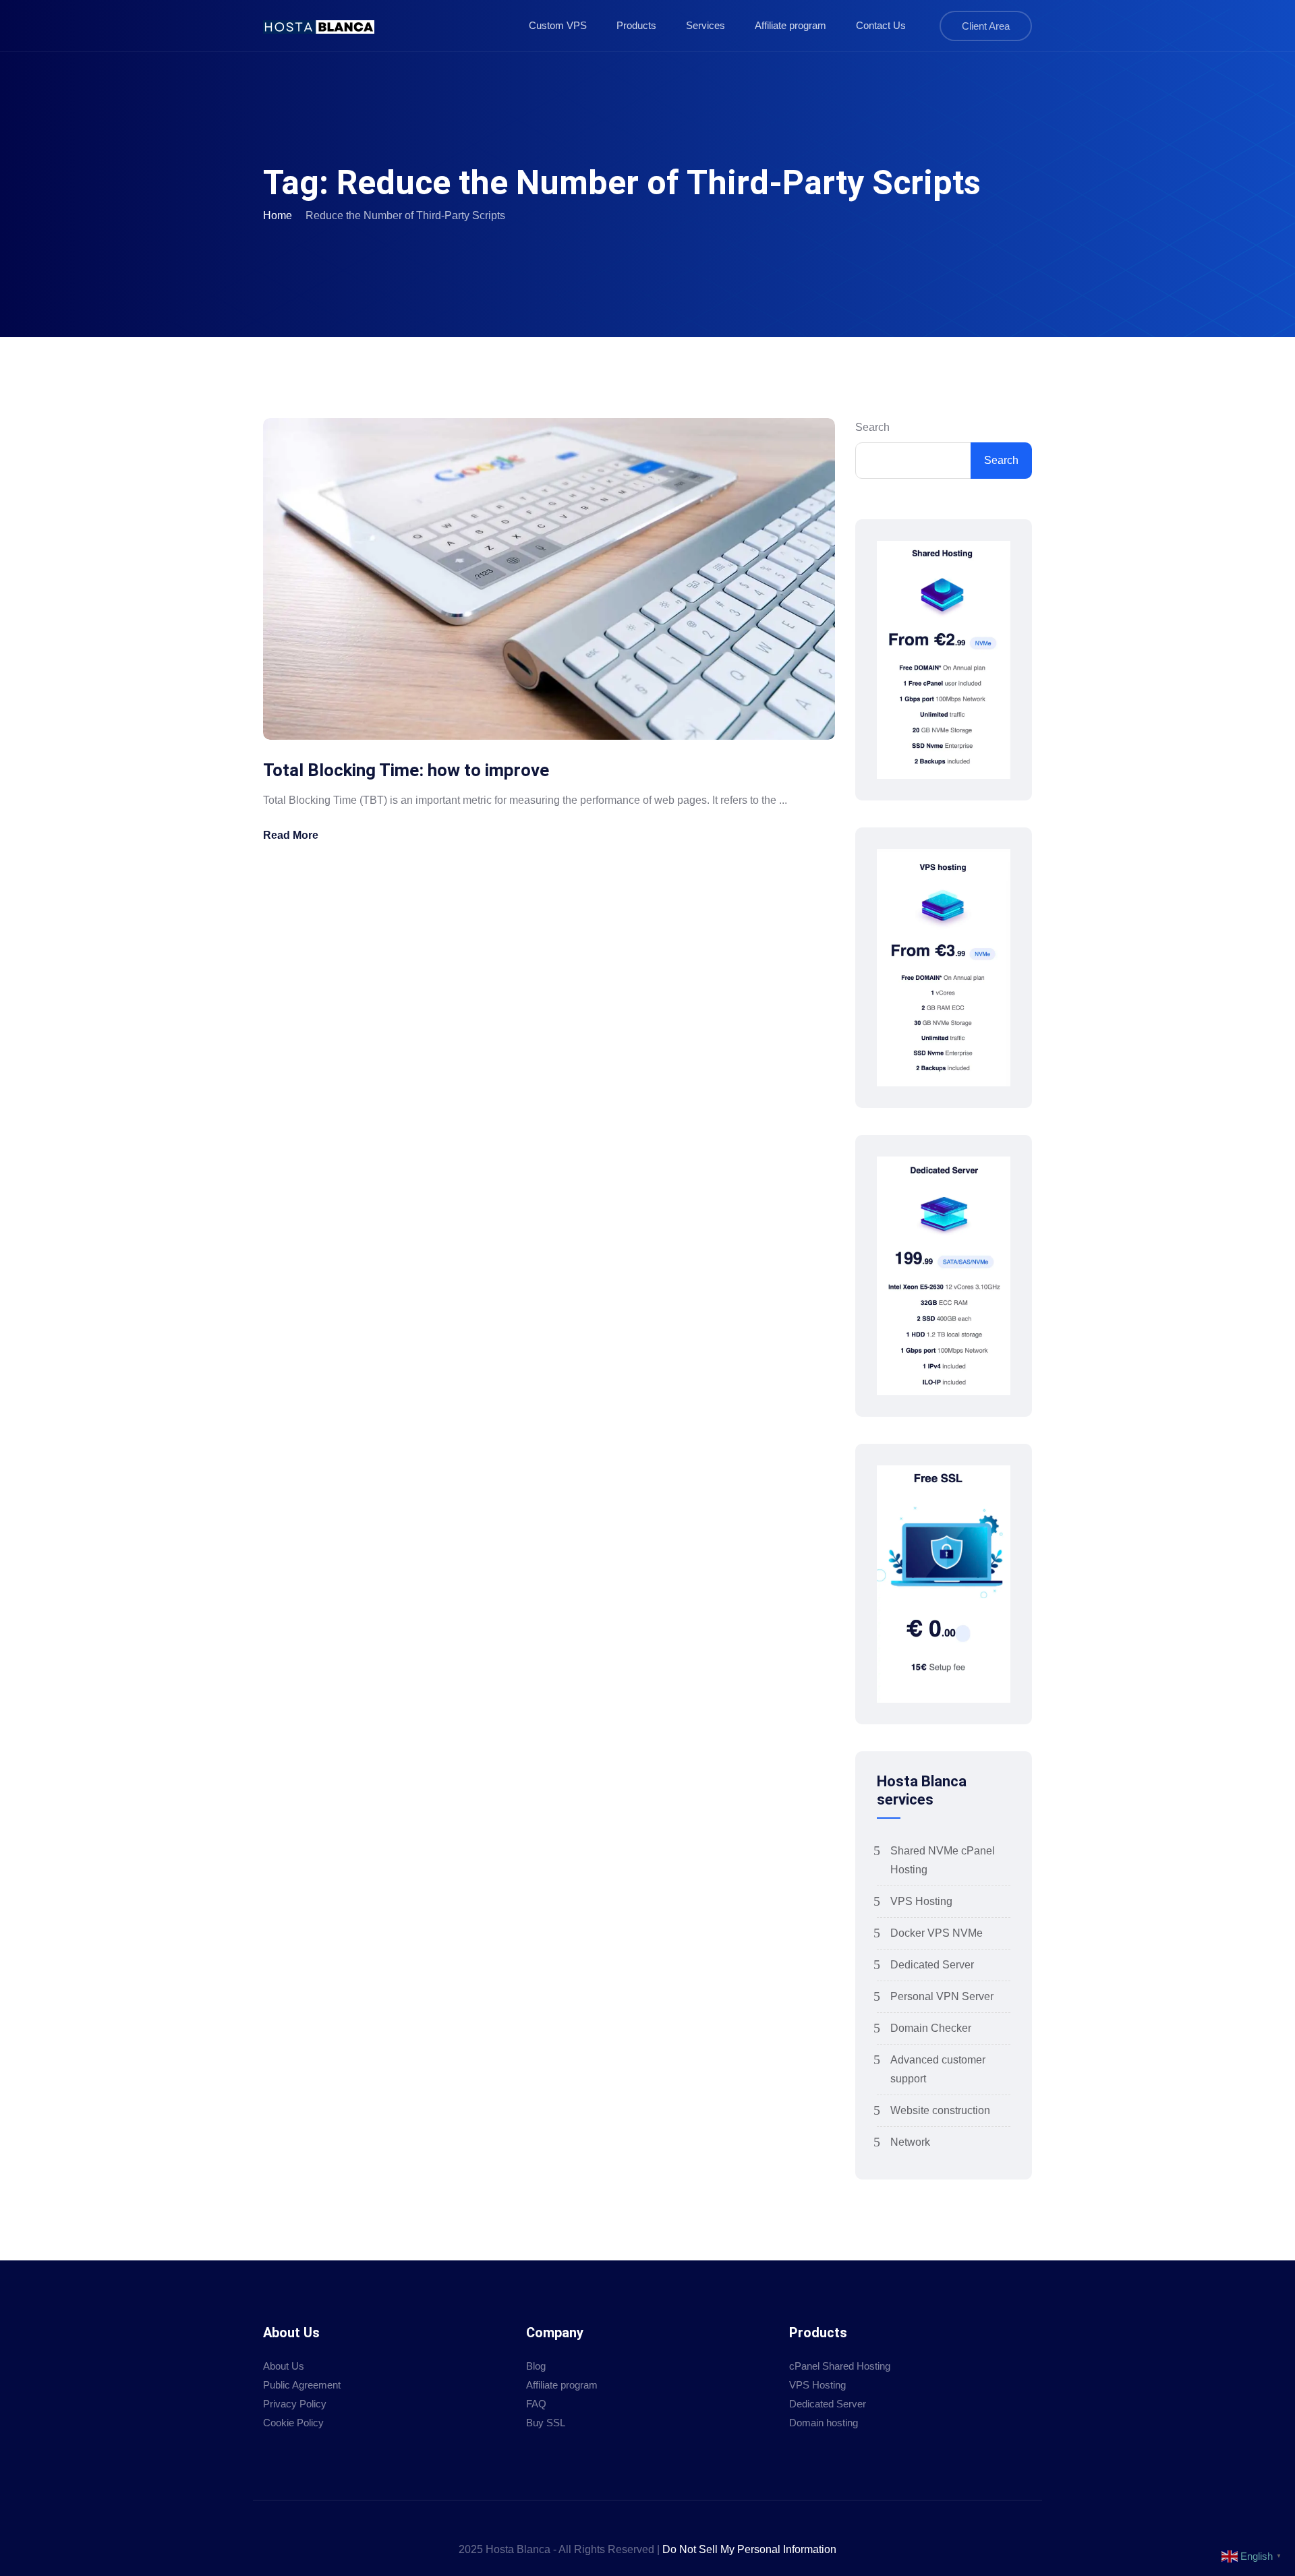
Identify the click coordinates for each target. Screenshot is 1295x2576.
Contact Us (881, 25)
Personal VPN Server (942, 1996)
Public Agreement (302, 2385)
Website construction (940, 2110)
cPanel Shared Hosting (840, 2366)
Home (278, 215)
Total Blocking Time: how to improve (406, 770)
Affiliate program (790, 25)
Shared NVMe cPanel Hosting (943, 1860)
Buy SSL (546, 2423)
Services (706, 25)
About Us (284, 2366)
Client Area (986, 26)
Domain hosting (824, 2423)
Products (636, 25)
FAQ (536, 2404)
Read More (291, 835)
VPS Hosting (921, 1901)
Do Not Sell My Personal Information (749, 2549)
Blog (536, 2366)
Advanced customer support (938, 2069)
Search (872, 427)
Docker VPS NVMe (937, 1933)
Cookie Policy (293, 2423)
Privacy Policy (295, 2404)
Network (910, 2142)
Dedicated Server (932, 1965)
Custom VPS (558, 25)
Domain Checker (931, 2028)
